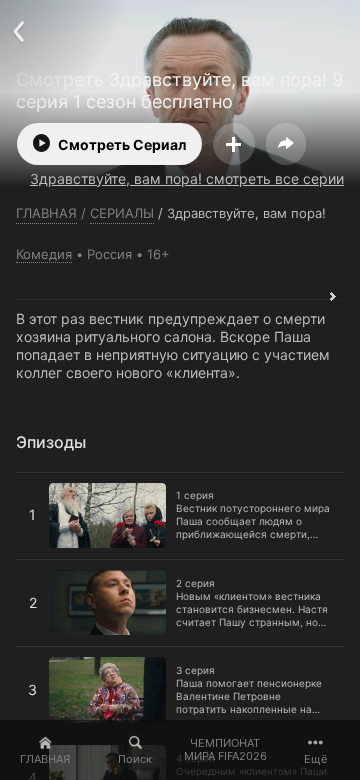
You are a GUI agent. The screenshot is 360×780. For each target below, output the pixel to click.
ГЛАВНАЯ (45, 759)
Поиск (135, 759)
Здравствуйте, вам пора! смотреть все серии (187, 178)
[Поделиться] (286, 144)
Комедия (44, 254)
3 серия (43, 655)
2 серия (42, 568)
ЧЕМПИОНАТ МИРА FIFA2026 (225, 749)
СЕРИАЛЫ (122, 213)
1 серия (42, 481)
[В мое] (234, 144)
